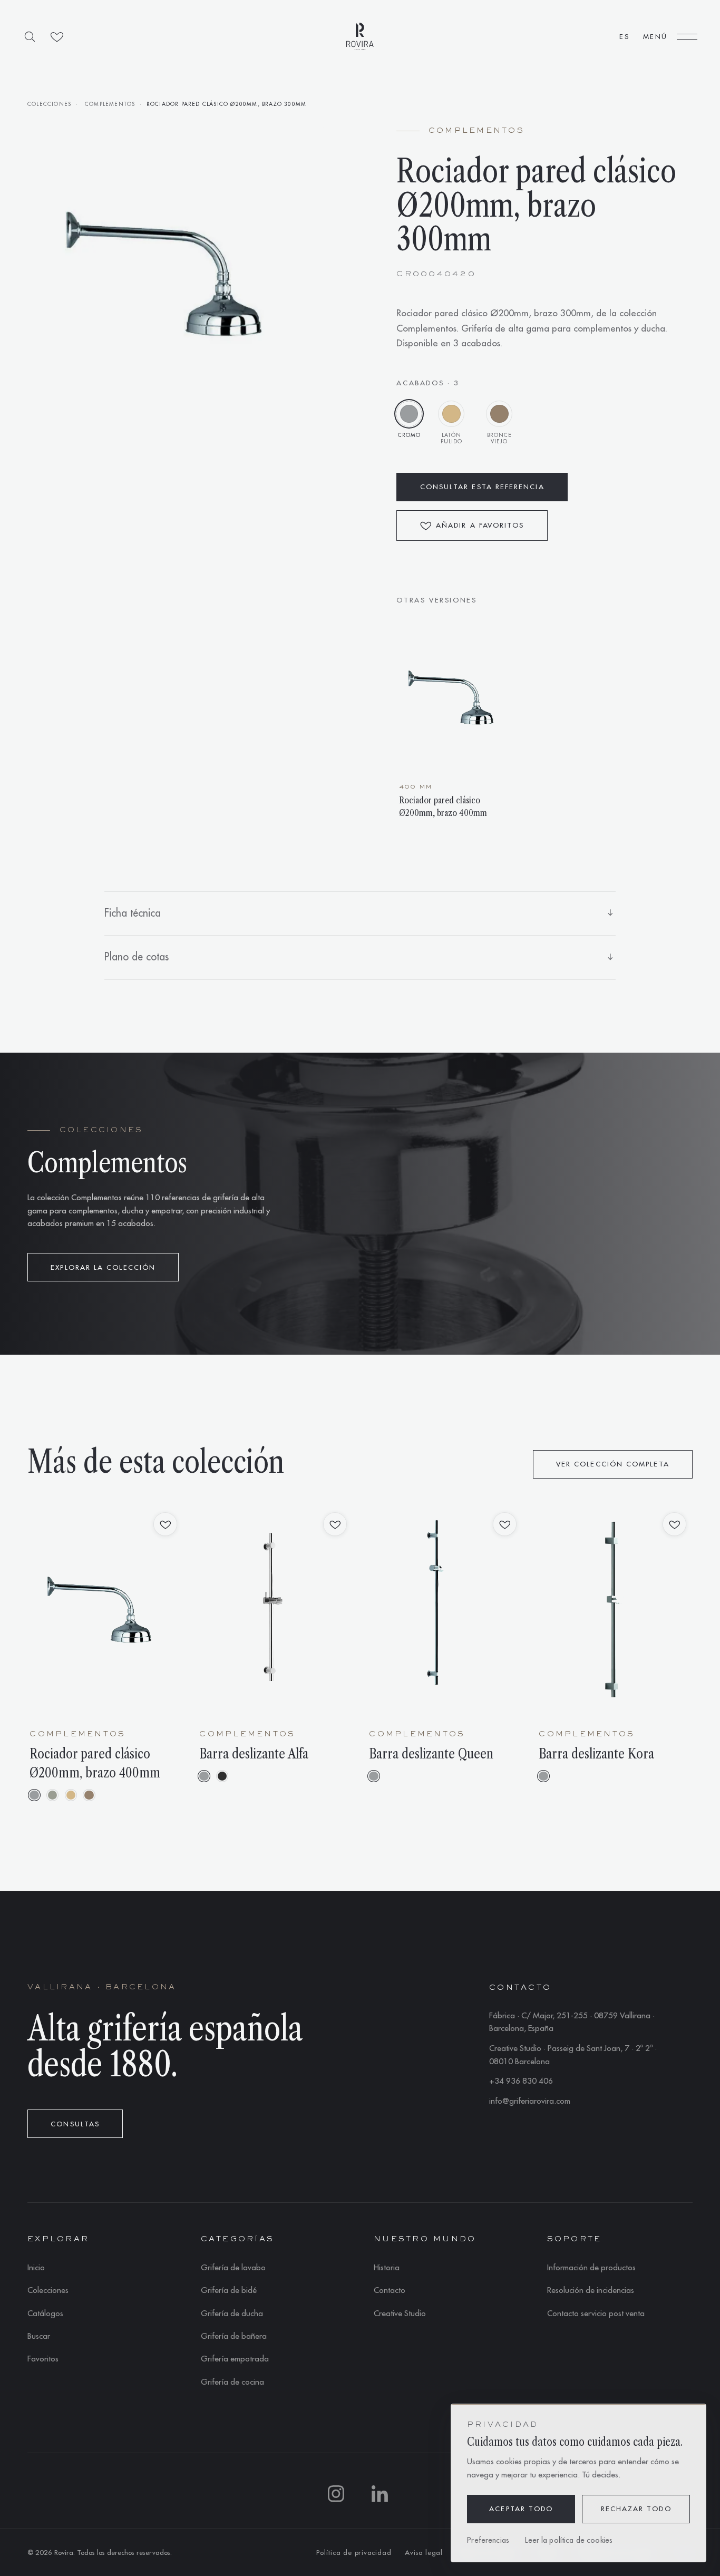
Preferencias (488, 2540)
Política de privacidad (354, 2553)
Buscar (39, 2336)
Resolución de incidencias (591, 2290)
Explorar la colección (103, 1267)
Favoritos (43, 2359)
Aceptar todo (521, 2509)
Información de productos (591, 2268)
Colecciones (49, 104)
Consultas (75, 2124)
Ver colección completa (613, 1464)
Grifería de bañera (234, 2336)
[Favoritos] (57, 37)
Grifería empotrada (235, 2359)
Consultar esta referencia (482, 487)
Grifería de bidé (229, 2290)
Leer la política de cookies (569, 2540)
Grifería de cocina (232, 2382)
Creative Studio (400, 2313)
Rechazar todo (636, 2509)
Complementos (110, 104)
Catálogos (45, 2313)
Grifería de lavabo (233, 2268)
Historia (387, 2268)
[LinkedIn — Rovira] (382, 2496)
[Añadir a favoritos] (165, 1524)
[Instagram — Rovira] (338, 2496)
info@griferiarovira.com (530, 2101)
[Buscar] (30, 37)
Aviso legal (424, 2553)
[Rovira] (360, 36)
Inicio (36, 2268)
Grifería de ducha (232, 2313)
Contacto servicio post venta (596, 2313)
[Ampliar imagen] (176, 275)
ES (624, 37)
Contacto (390, 2290)
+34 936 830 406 (521, 2081)
